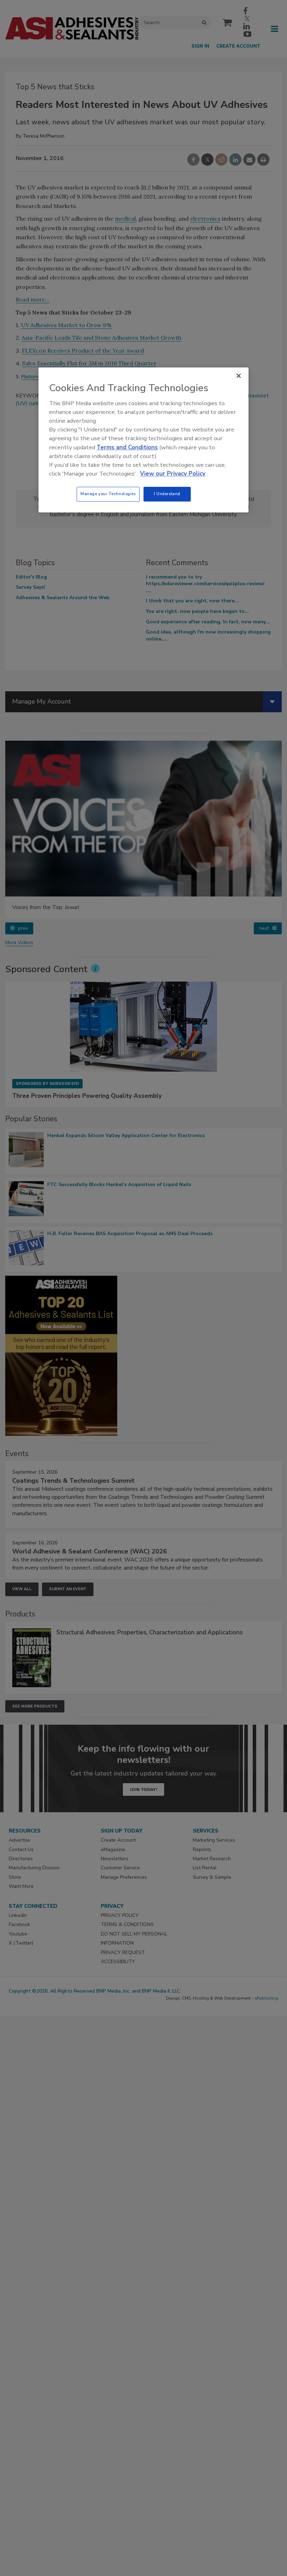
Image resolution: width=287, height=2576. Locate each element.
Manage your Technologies (108, 494)
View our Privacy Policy (173, 474)
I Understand (167, 494)
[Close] (239, 376)
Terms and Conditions (127, 447)
